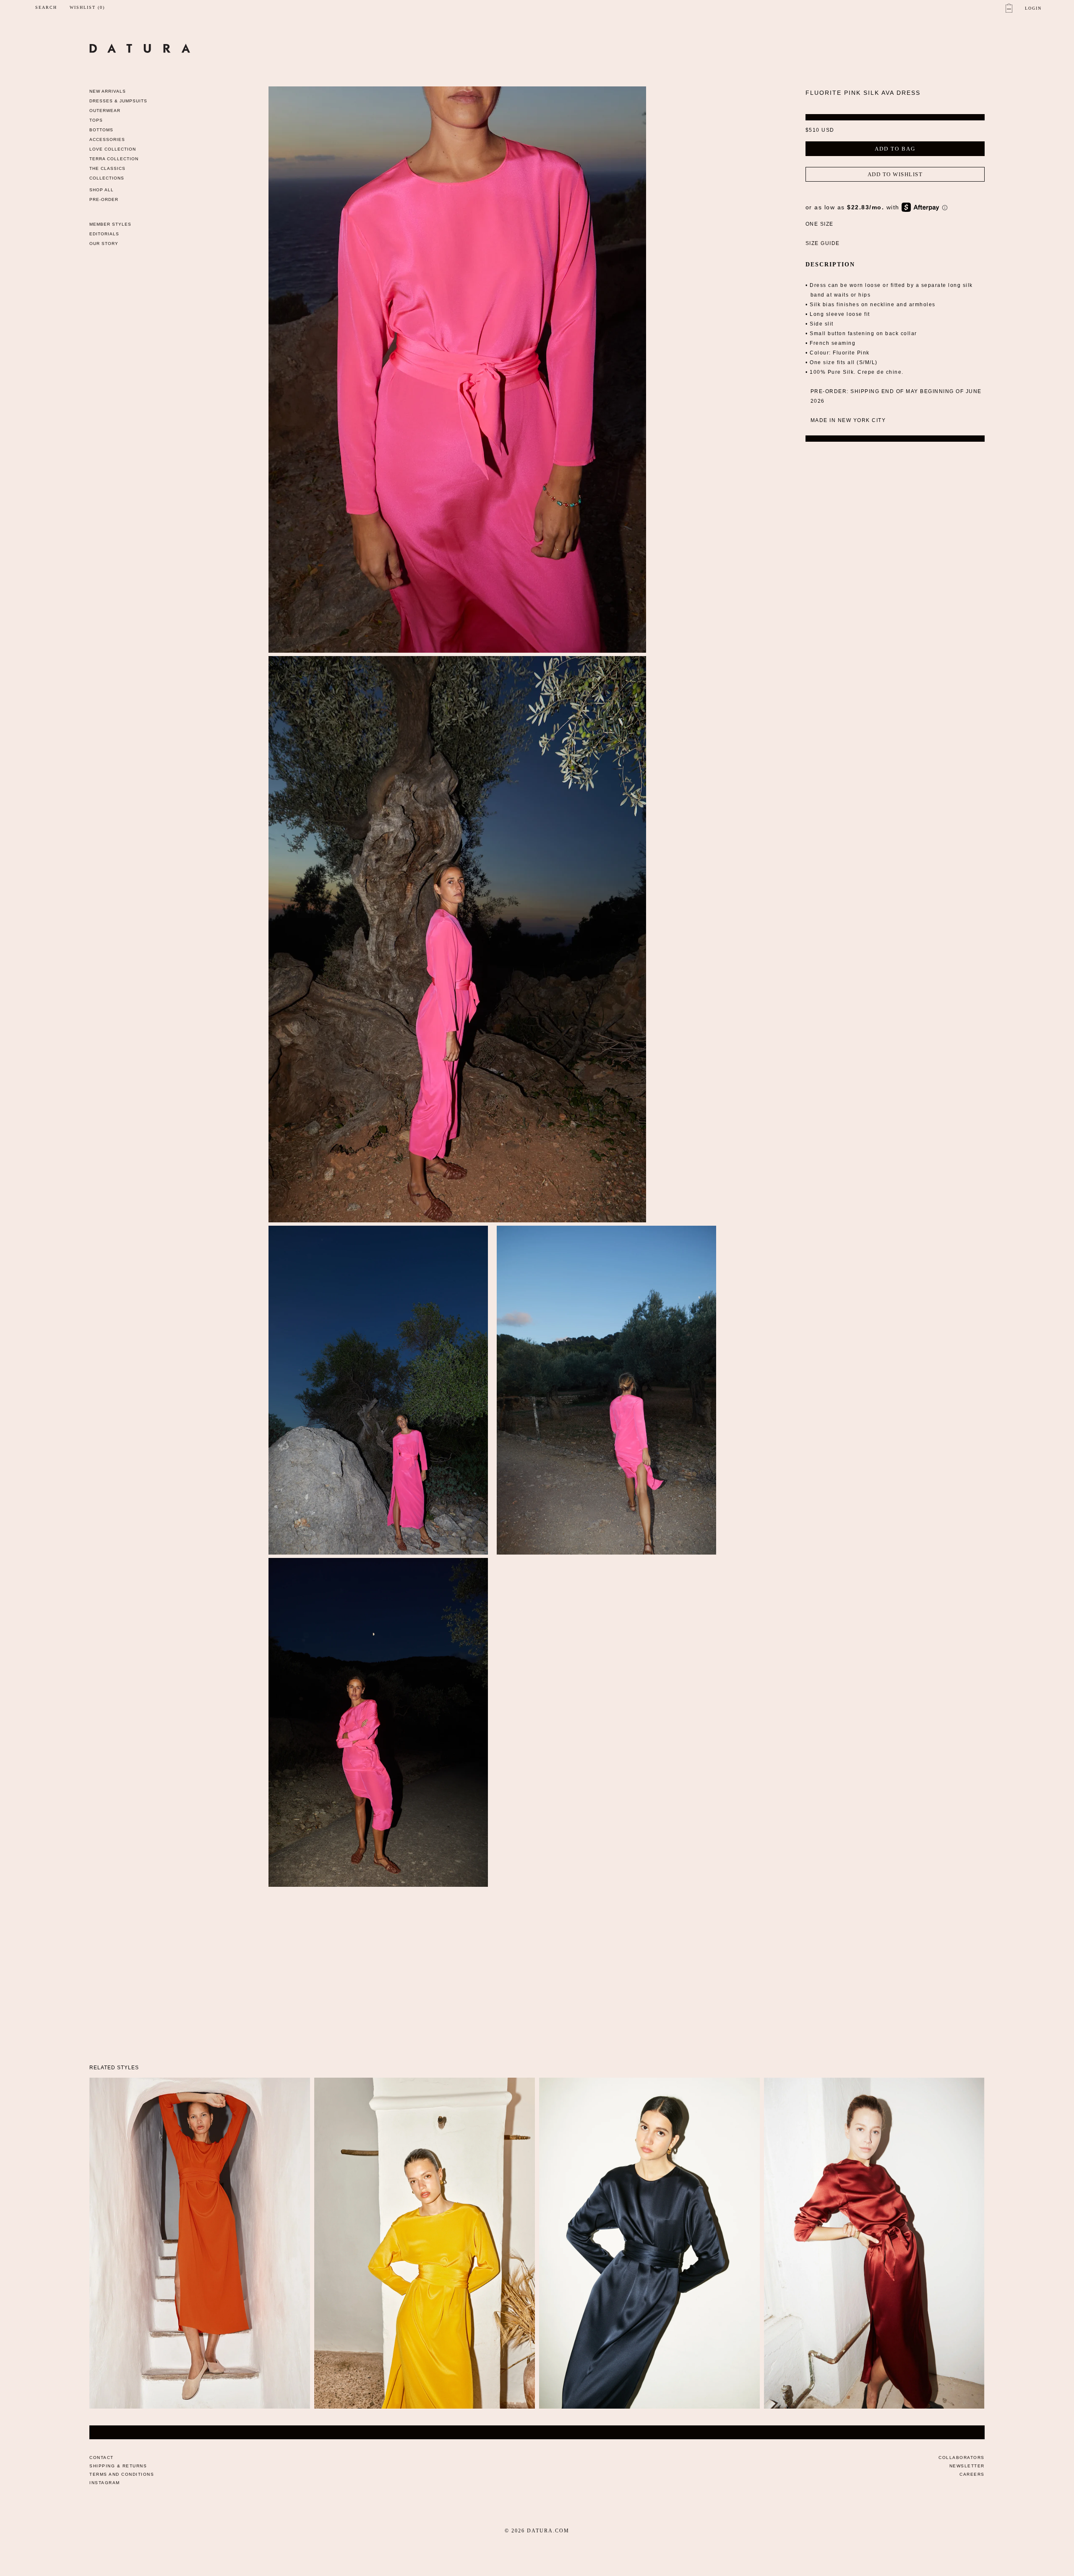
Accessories (107, 139)
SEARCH (46, 7)
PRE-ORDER (104, 199)
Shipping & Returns (118, 2466)
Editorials (104, 234)
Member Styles (110, 224)
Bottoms (101, 130)
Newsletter (967, 2466)
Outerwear (105, 111)
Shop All (102, 190)
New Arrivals (108, 91)
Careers (972, 2474)
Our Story (104, 244)
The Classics (107, 168)
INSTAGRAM (105, 2483)
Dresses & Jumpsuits (118, 101)
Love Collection (113, 149)
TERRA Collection (114, 159)
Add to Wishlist (895, 174)
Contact (102, 2457)
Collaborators (962, 2457)
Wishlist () (87, 8)
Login (1033, 8)
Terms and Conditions (122, 2474)
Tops (96, 120)
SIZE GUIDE (823, 243)
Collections (107, 178)
